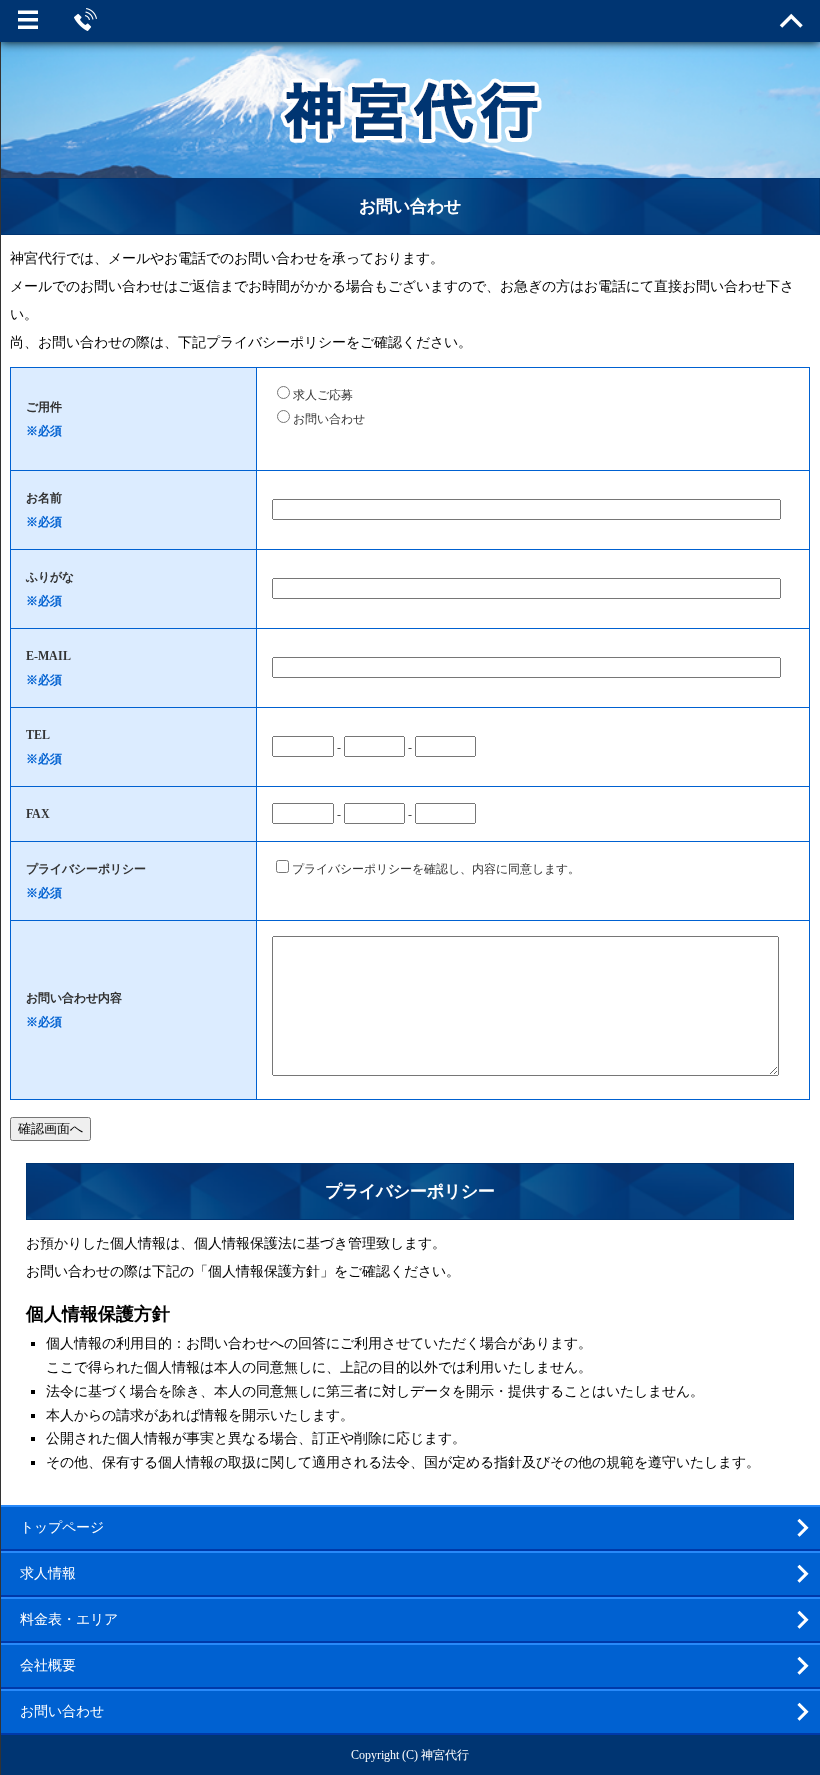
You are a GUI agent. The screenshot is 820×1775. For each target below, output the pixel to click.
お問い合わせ (329, 419)
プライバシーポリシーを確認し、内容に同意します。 (436, 869)
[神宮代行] (410, 129)
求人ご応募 (323, 395)
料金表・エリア (69, 1619)
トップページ (62, 1527)
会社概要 (48, 1665)
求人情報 (48, 1573)
